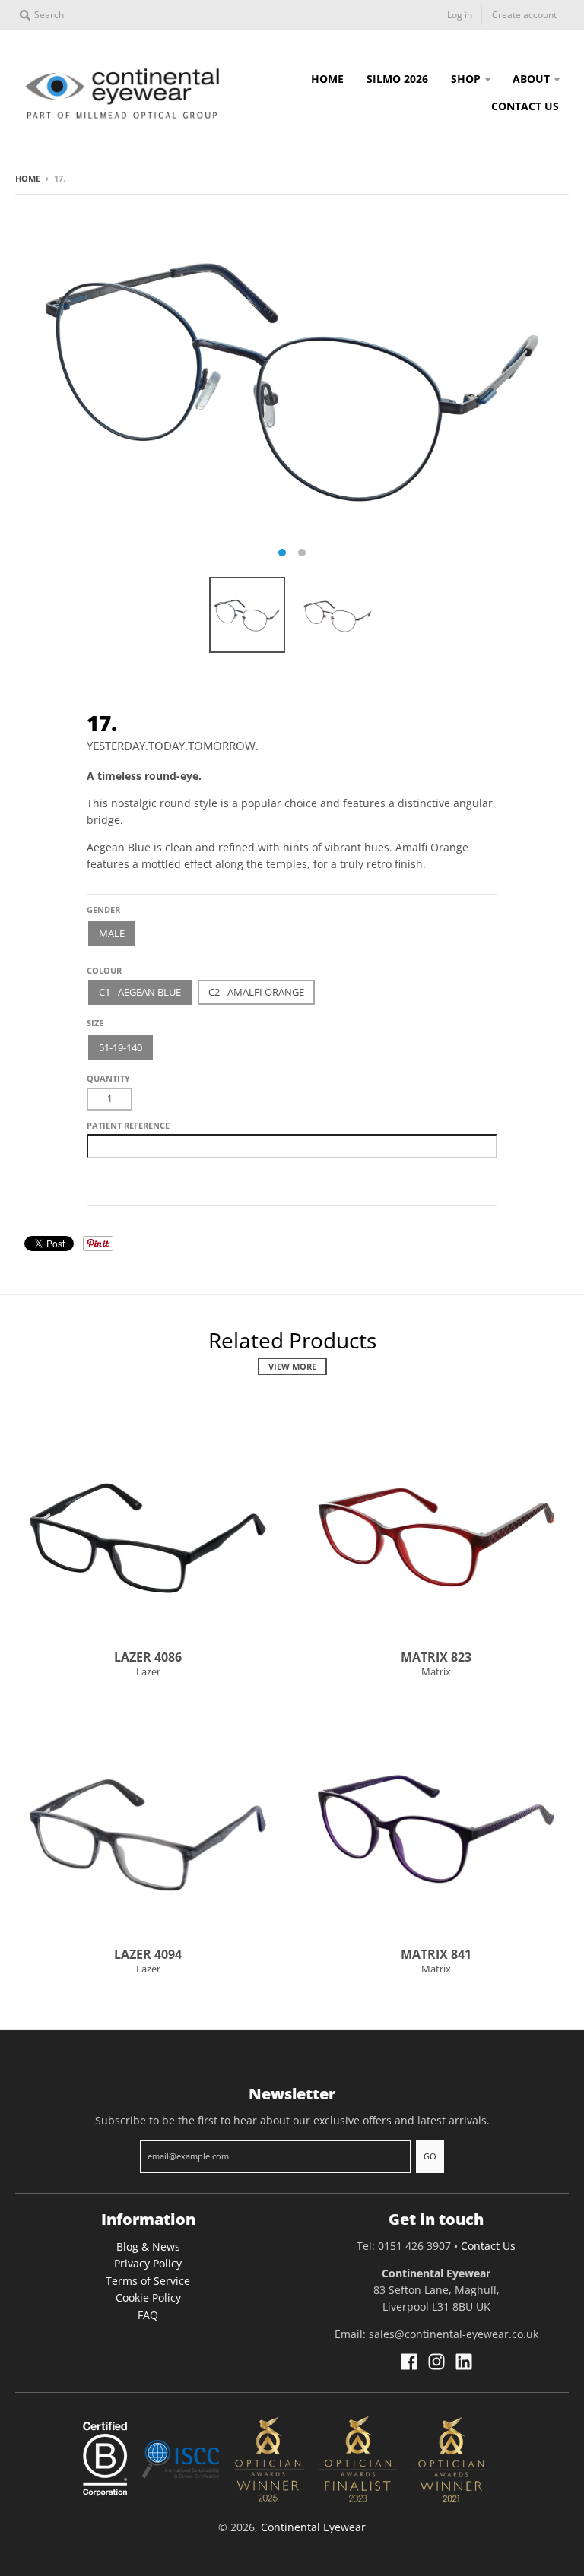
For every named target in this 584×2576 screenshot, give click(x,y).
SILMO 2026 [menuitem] (397, 79)
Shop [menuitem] (466, 79)
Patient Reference (128, 1125)
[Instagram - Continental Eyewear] (436, 2362)
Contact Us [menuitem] (525, 106)
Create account (524, 15)
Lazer (148, 1671)
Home (28, 178)
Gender (103, 909)
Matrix (436, 1671)
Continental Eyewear (313, 2527)
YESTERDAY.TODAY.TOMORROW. (173, 746)
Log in (460, 15)
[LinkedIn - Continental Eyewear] (464, 2362)
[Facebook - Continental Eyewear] (409, 2362)
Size (95, 1023)
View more (292, 1366)
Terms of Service (148, 2281)
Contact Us (488, 2246)
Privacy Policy (148, 2263)
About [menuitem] (531, 79)
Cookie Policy (148, 2297)
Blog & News (148, 2246)
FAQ (148, 2315)
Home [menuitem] (327, 79)
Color (101, 964)
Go (430, 2156)
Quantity (108, 1078)
